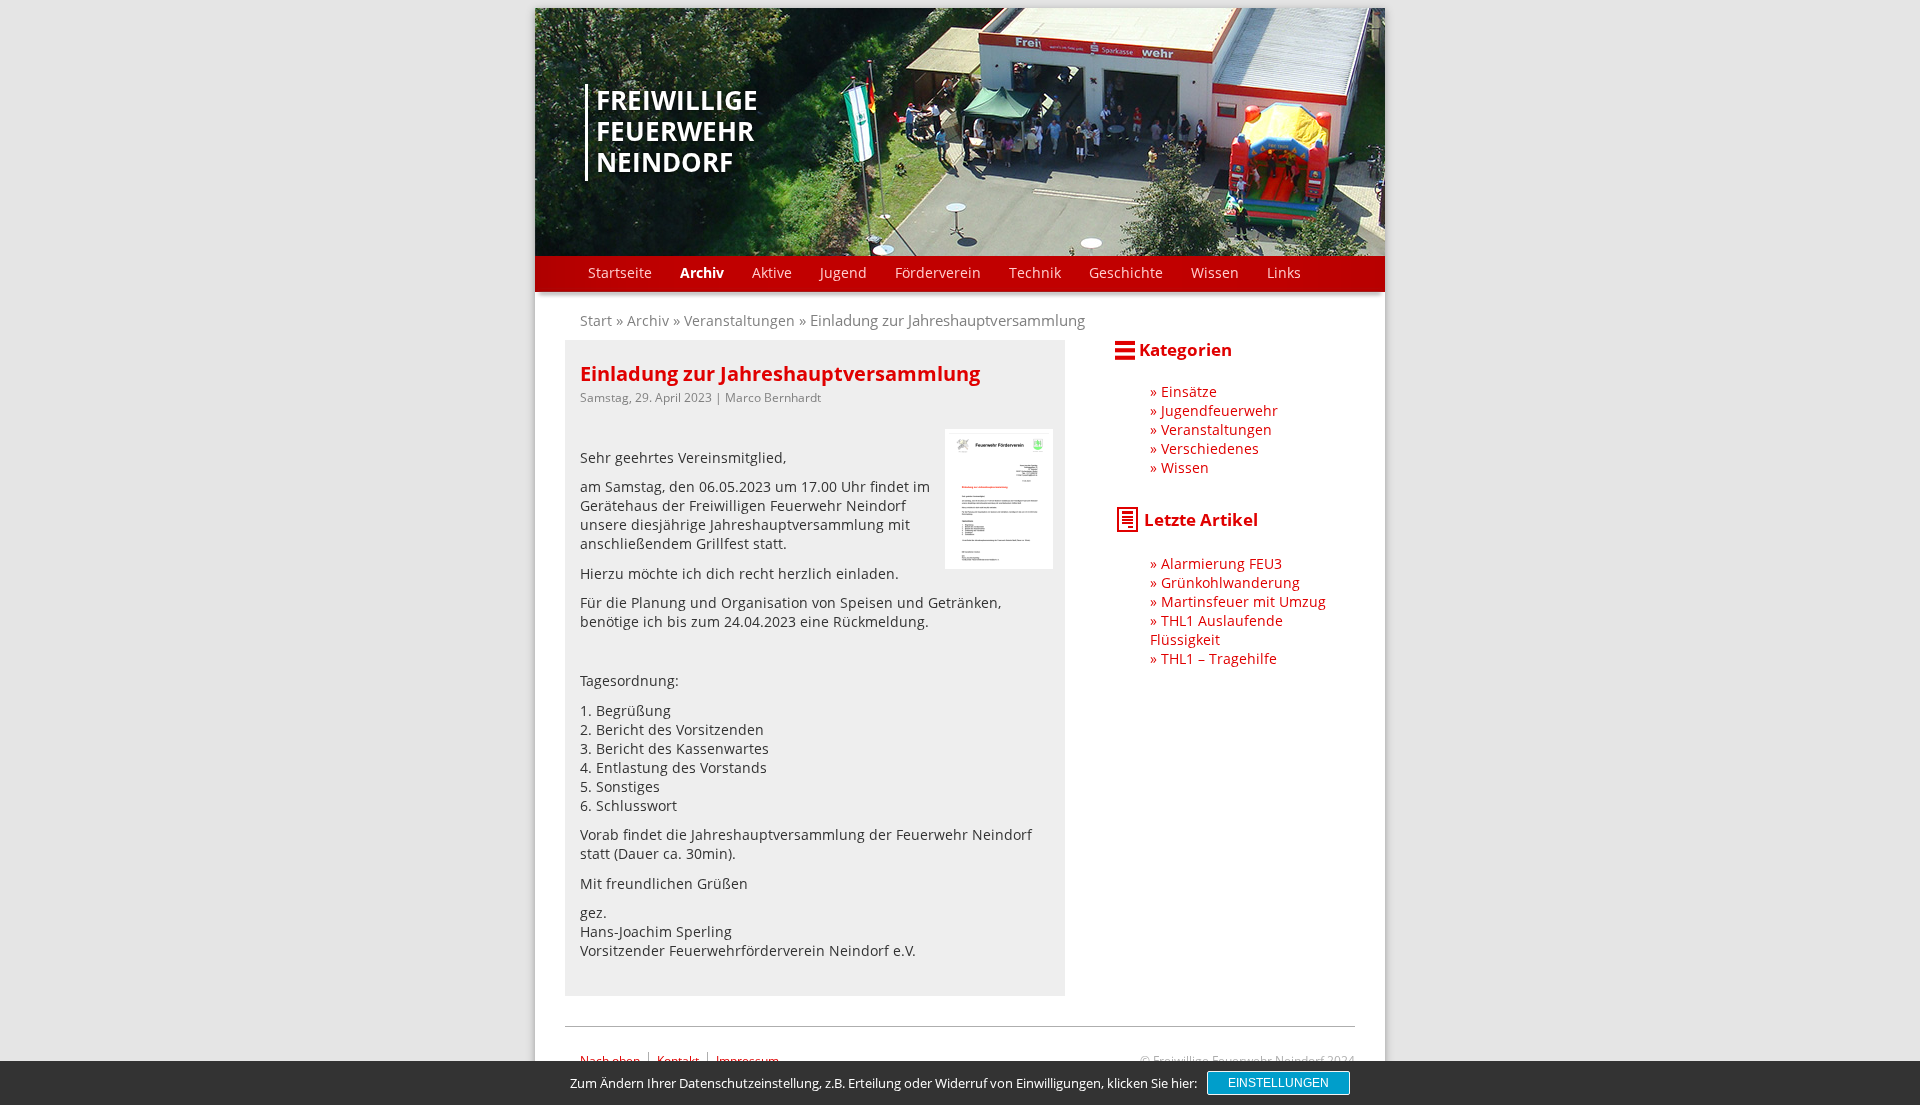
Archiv (702, 272)
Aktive (772, 272)
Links (1284, 272)
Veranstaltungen (739, 320)
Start (598, 320)
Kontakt (678, 1060)
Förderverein (938, 272)
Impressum (747, 1060)
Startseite (620, 272)
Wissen (1215, 272)
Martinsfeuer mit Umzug (1243, 601)
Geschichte (1126, 272)
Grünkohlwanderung (1230, 582)
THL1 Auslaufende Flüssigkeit (1216, 630)
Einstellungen (1278, 1083)
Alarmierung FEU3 (1221, 563)
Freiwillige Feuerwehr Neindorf (677, 132)
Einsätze (1189, 391)
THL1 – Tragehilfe (1219, 658)
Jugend (843, 272)
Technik (1035, 272)
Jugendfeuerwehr (1219, 410)
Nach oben (610, 1060)
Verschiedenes (1210, 448)
